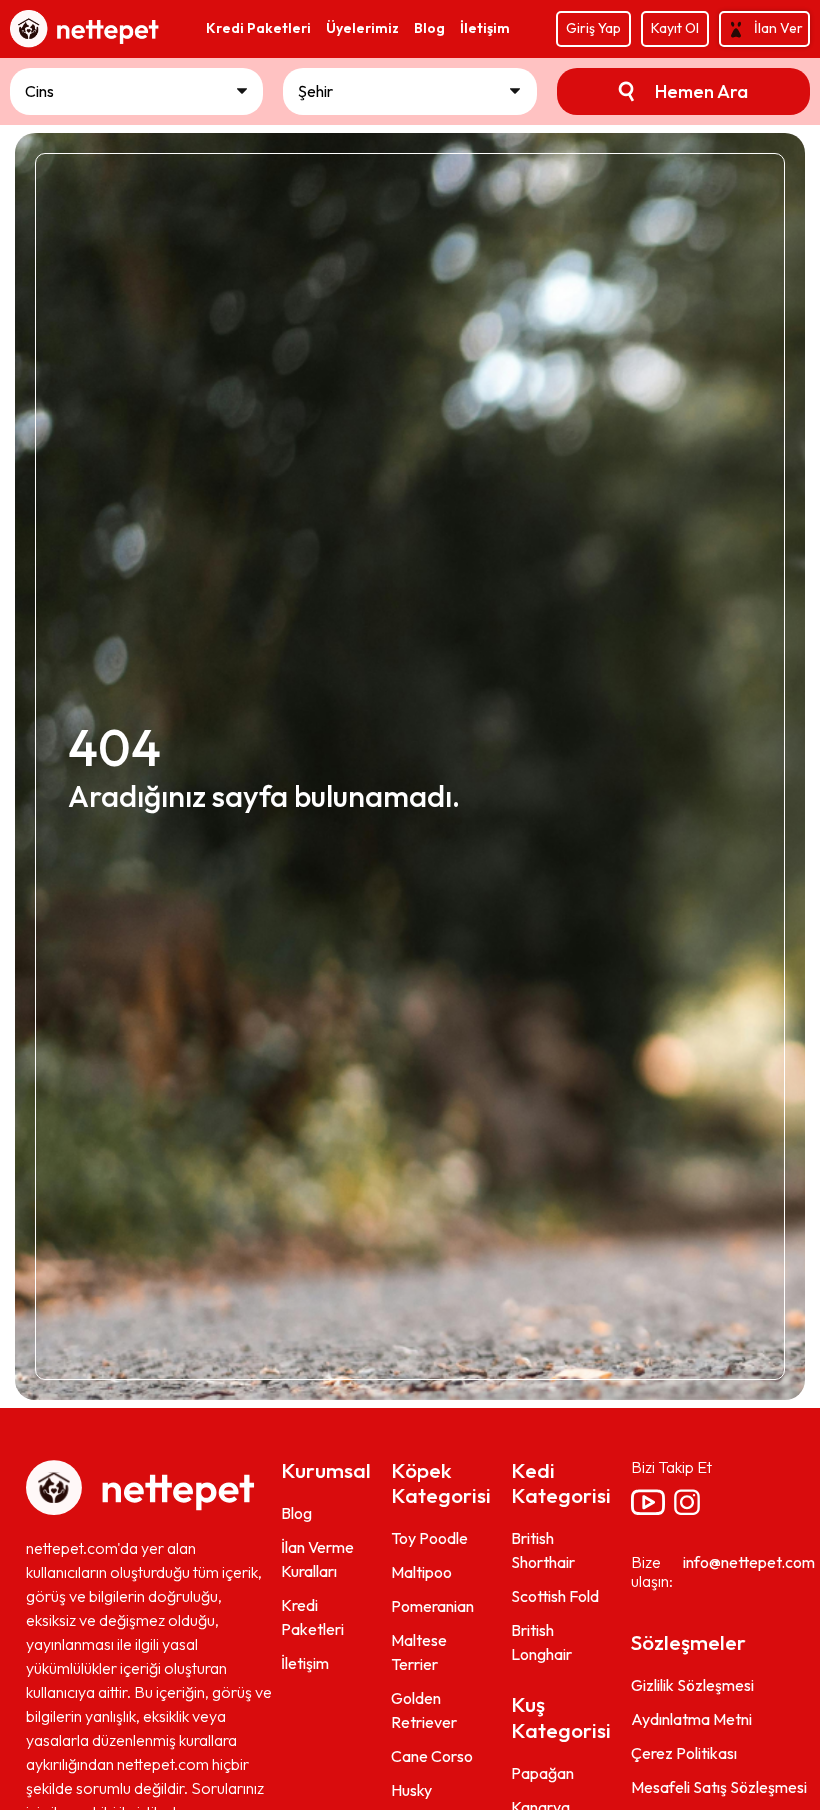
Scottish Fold (555, 1596)
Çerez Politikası (684, 1753)
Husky (411, 1790)
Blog (296, 1513)
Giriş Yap (593, 28)
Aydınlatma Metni (691, 1719)
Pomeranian (432, 1606)
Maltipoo (421, 1572)
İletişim (305, 1663)
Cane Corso (432, 1756)
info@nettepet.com (749, 1562)
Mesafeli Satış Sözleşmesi (719, 1787)
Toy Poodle (429, 1538)
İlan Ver (778, 28)
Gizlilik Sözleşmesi (692, 1685)
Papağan (542, 1773)
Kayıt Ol (675, 28)
